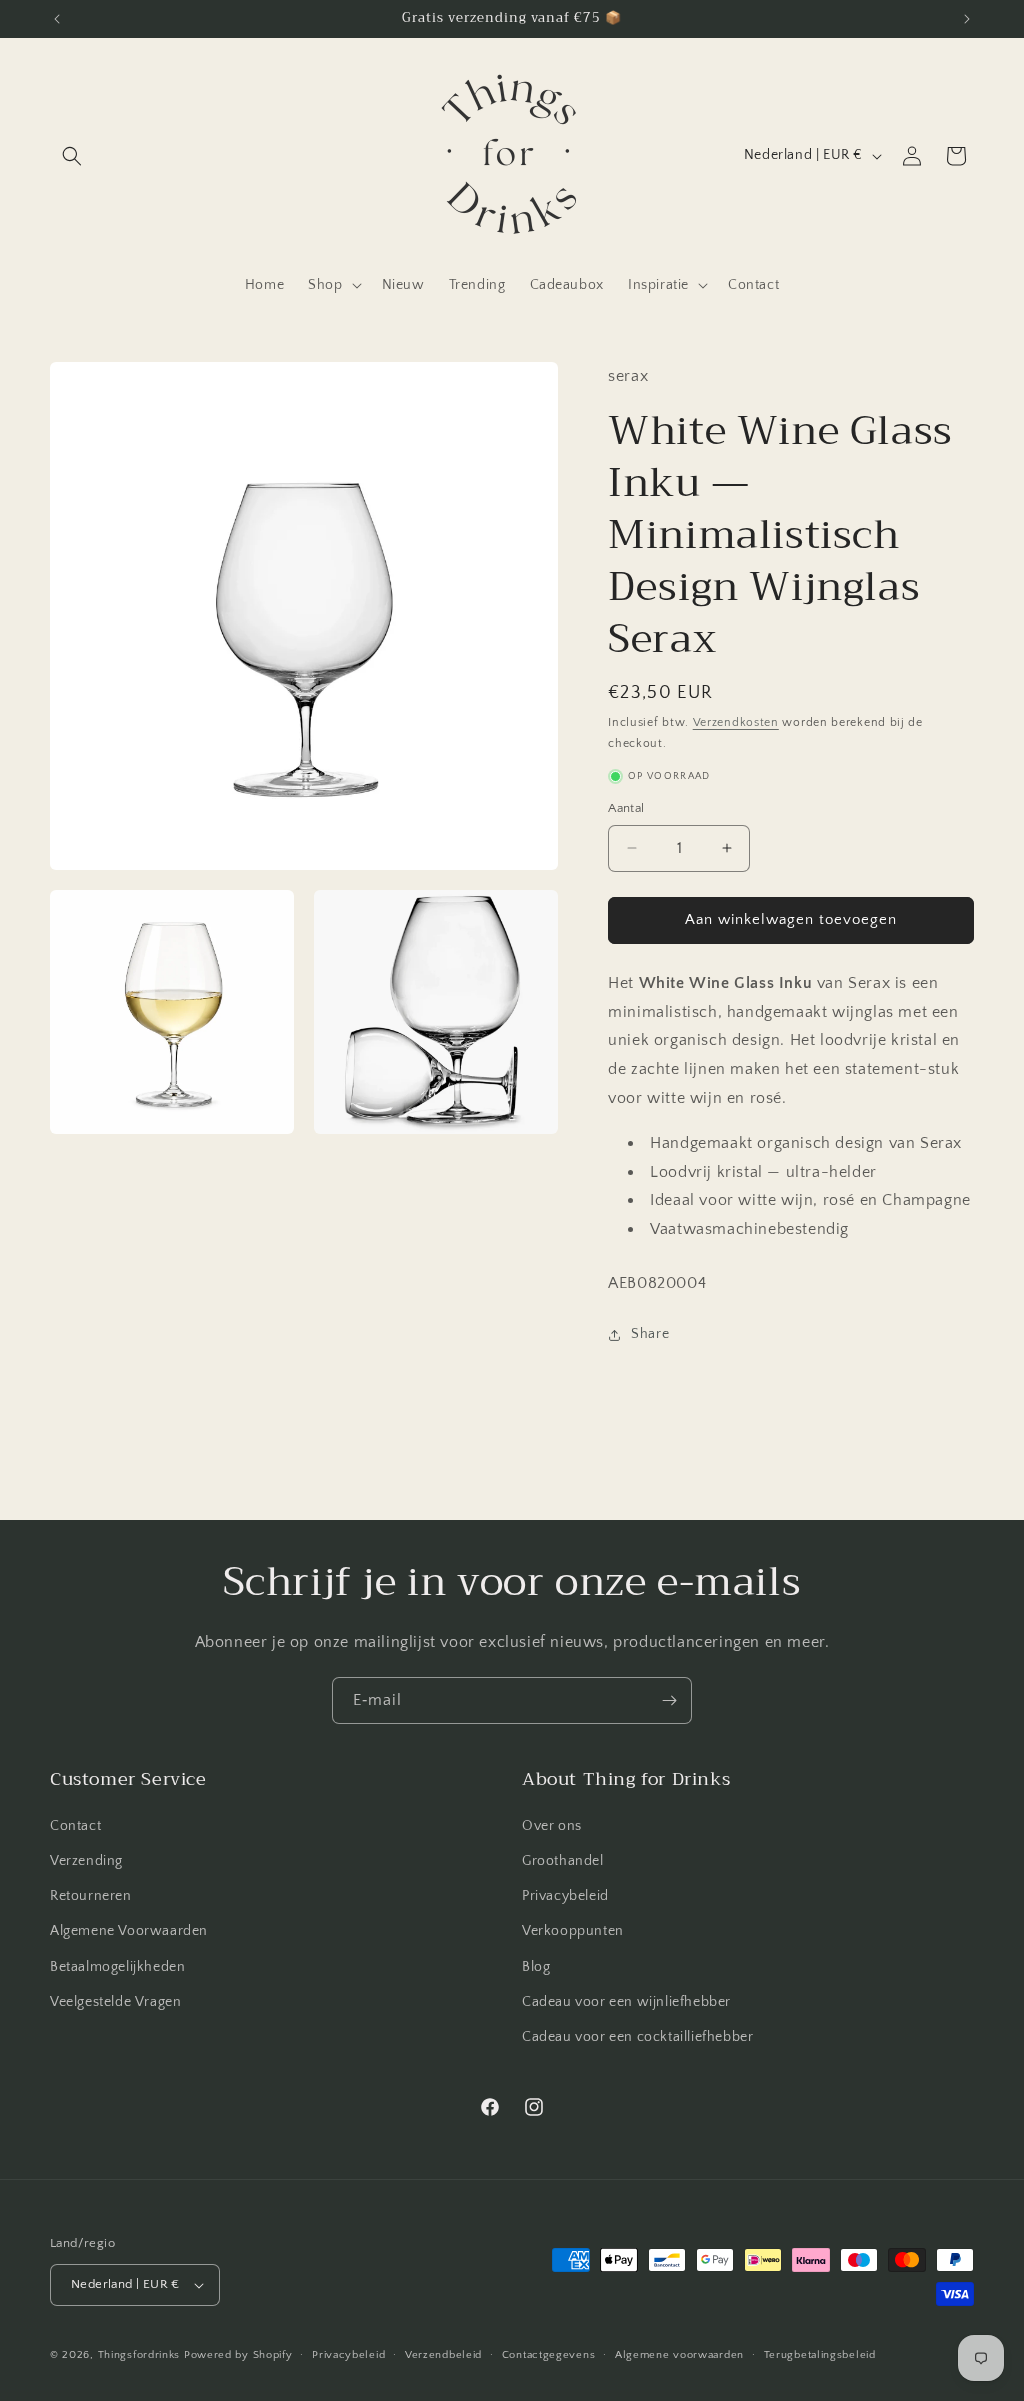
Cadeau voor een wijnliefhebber (626, 2002)
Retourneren (91, 1896)
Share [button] (650, 1334)
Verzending (86, 1861)
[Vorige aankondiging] (57, 19)
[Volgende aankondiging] (967, 19)
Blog (536, 1967)
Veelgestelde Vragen (115, 2002)
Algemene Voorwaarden (129, 1931)
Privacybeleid (565, 1896)
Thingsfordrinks (139, 2355)
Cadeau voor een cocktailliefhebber (637, 2037)
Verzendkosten (736, 722)
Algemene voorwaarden (679, 2355)
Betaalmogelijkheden (117, 1967)
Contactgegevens (549, 2355)
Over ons (552, 1826)
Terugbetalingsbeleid (820, 2355)
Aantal (626, 808)
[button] (72, 156)
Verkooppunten (573, 1931)
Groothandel (563, 1861)
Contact (75, 1826)
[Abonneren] (669, 1700)
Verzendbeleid (443, 2355)
